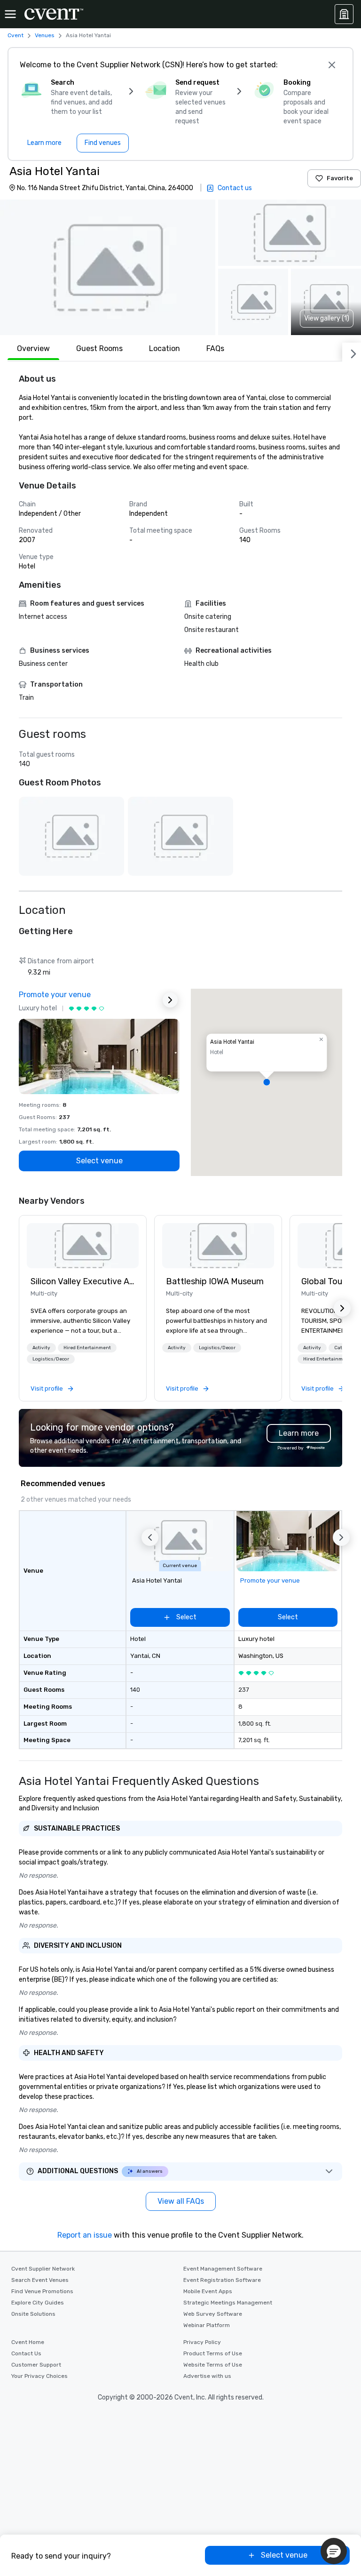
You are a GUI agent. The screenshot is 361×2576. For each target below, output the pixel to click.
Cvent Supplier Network (43, 2269)
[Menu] (10, 14)
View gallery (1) (327, 318)
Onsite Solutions (33, 2314)
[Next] (352, 352)
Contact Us (26, 2353)
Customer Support (36, 2365)
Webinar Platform (207, 2325)
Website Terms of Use (213, 2365)
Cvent (16, 35)
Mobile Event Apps (208, 2291)
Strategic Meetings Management (228, 2303)
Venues (45, 35)
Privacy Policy (202, 2342)
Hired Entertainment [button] (87, 1348)
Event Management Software (223, 2269)
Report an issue (85, 2235)
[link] (83, 1246)
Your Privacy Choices (39, 2376)
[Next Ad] (170, 1000)
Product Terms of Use (213, 2353)
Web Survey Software (213, 2314)
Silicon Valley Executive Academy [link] (83, 1281)
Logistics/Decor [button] (51, 1359)
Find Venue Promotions (42, 2291)
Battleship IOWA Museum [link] (215, 1281)
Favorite (340, 178)
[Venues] (344, 14)
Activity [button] (41, 1348)
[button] (108, 267)
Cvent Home (28, 2342)
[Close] (332, 65)
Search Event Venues (40, 2280)
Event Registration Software (222, 2280)
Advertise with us (207, 2376)
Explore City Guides (38, 2303)
